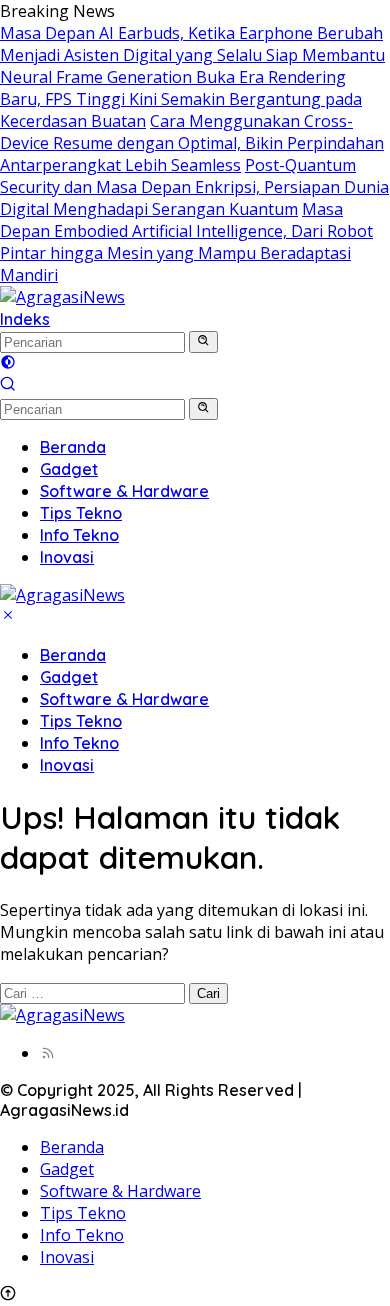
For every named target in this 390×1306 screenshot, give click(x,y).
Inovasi (67, 765)
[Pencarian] (8, 386)
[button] (203, 342)
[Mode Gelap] (8, 364)
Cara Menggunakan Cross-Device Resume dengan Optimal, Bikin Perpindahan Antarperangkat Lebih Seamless (192, 143)
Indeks (25, 319)
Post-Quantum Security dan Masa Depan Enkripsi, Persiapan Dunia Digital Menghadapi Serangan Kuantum (194, 187)
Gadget (69, 677)
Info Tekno (79, 743)
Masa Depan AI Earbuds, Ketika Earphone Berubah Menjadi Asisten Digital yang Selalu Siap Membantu (192, 44)
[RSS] (48, 1053)
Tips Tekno (81, 721)
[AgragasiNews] (62, 297)
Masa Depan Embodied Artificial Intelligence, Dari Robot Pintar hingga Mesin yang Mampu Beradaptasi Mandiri (186, 242)
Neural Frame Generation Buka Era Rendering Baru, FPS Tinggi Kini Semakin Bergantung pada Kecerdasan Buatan (181, 99)
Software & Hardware (124, 699)
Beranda (73, 655)
